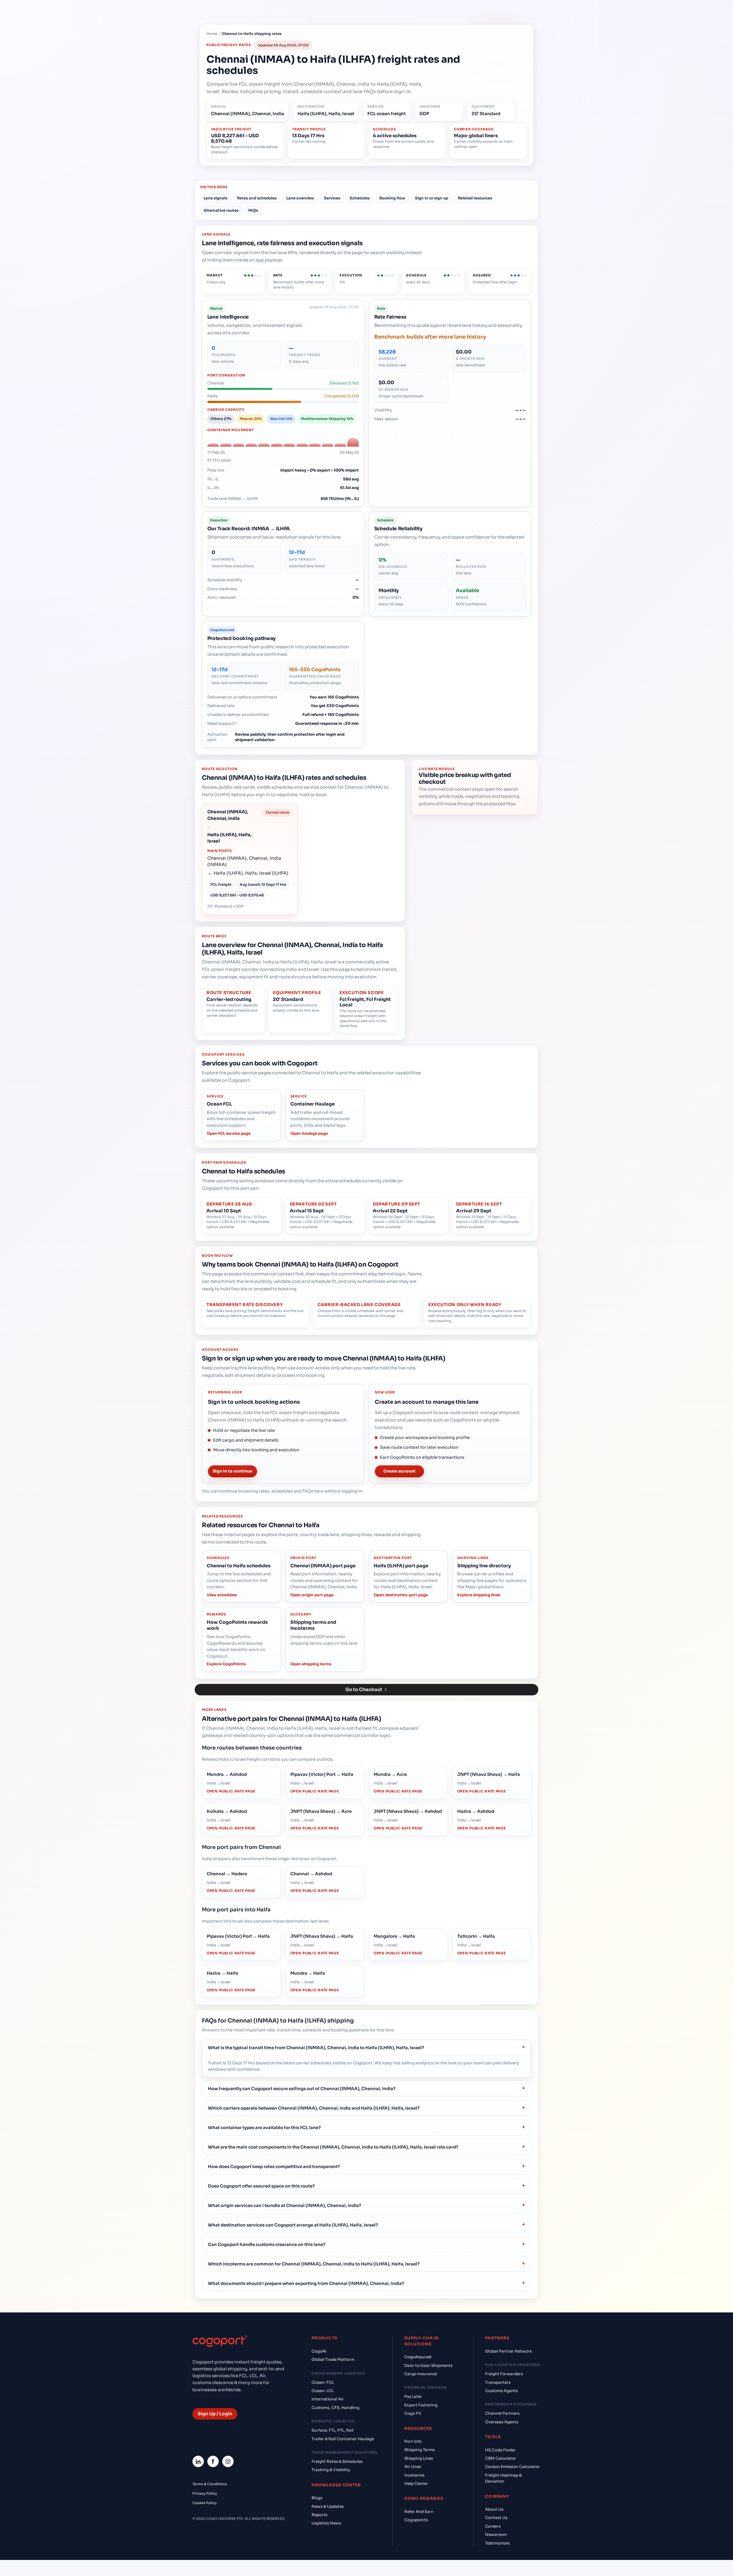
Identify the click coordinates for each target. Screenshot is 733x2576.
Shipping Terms (419, 2450)
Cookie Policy (205, 2503)
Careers (493, 2526)
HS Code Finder (500, 2450)
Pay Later (413, 2397)
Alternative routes (221, 210)
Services (332, 198)
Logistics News (326, 2523)
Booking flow (392, 198)
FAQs (253, 210)
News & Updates (328, 2507)
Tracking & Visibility (331, 2470)
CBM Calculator (501, 2458)
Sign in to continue (232, 1471)
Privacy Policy (205, 2493)
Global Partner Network (509, 2351)
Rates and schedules (257, 198)
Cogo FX (413, 2413)
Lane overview (300, 198)
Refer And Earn (419, 2512)
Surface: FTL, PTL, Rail (333, 2430)
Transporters (498, 2382)
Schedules (360, 198)
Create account (399, 1471)
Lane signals (215, 198)
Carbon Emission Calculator (513, 2467)
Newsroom (496, 2535)
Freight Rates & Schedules (337, 2462)
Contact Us (496, 2518)
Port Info (413, 2441)
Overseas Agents (502, 2422)
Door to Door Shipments (428, 2366)
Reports (319, 2515)
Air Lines (413, 2467)
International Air (328, 2399)
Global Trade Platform (333, 2360)
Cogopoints (416, 2520)
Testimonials (497, 2543)
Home (212, 34)
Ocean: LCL (323, 2391)
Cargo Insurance (421, 2374)
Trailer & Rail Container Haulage (343, 2439)
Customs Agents (501, 2391)
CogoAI (319, 2351)
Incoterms (414, 2475)
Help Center (416, 2484)
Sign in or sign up (431, 198)
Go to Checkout (364, 1689)
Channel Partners (502, 2413)
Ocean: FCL (323, 2382)
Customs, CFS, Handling (335, 2408)
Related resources (475, 198)
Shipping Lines (419, 2458)
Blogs (317, 2498)
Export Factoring (421, 2405)
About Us (494, 2509)
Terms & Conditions (210, 2484)
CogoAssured (418, 2357)
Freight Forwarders (504, 2374)
